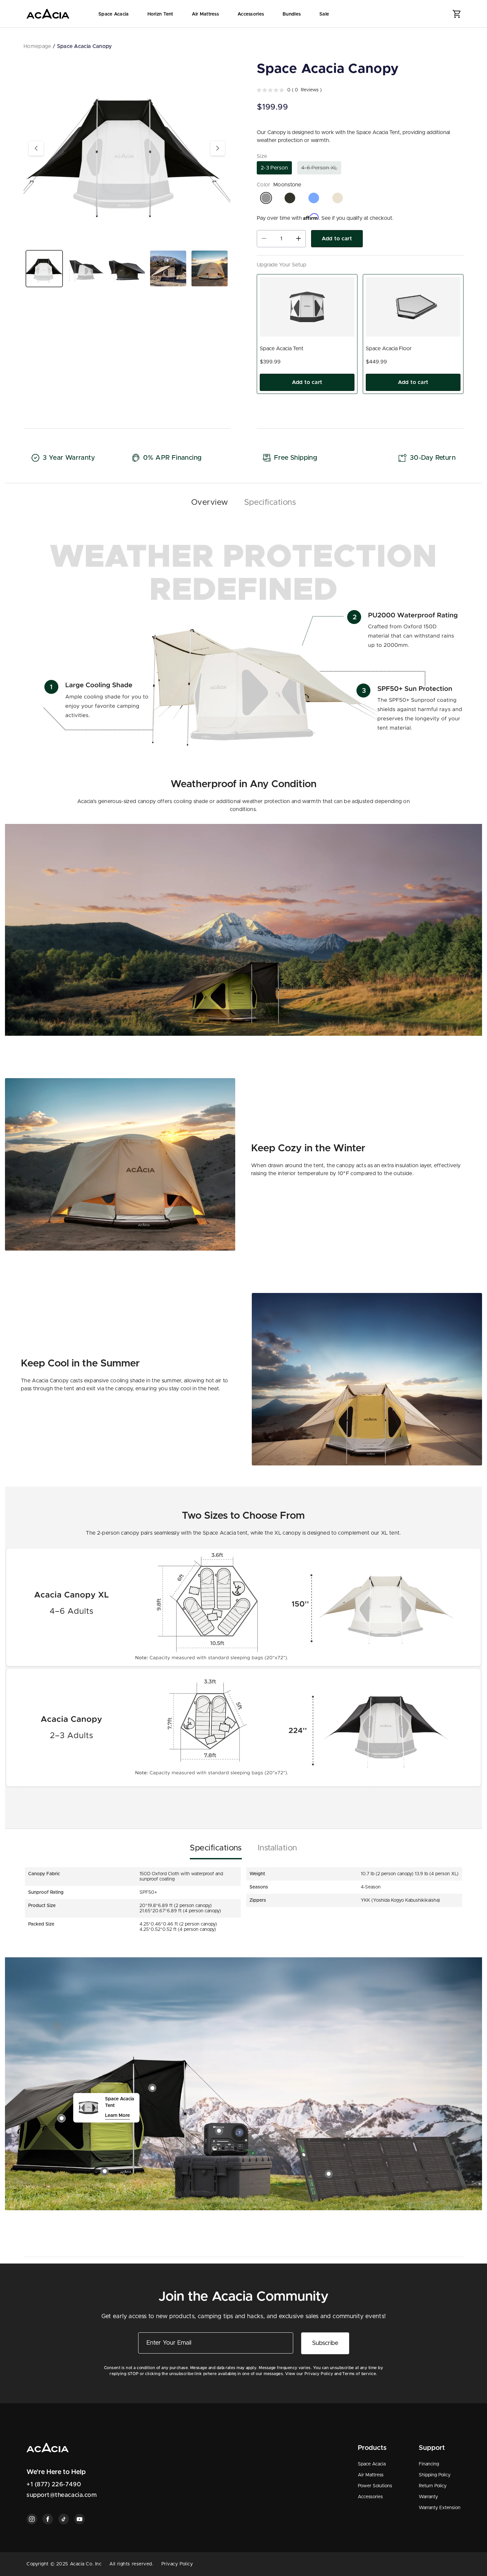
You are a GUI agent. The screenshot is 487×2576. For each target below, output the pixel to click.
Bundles (292, 14)
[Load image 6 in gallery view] (127, 269)
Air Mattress (205, 14)
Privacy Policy (177, 2564)
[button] (457, 14)
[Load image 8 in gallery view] (210, 269)
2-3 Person (274, 168)
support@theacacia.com (62, 2495)
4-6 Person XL (321, 170)
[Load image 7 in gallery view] (168, 269)
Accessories (251, 14)
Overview (210, 502)
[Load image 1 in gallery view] (44, 269)
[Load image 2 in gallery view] (86, 269)
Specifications (270, 502)
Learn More (117, 2116)
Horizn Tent (160, 14)
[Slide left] (36, 148)
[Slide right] (218, 148)
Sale (324, 14)
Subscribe (325, 2343)
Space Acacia (113, 14)
